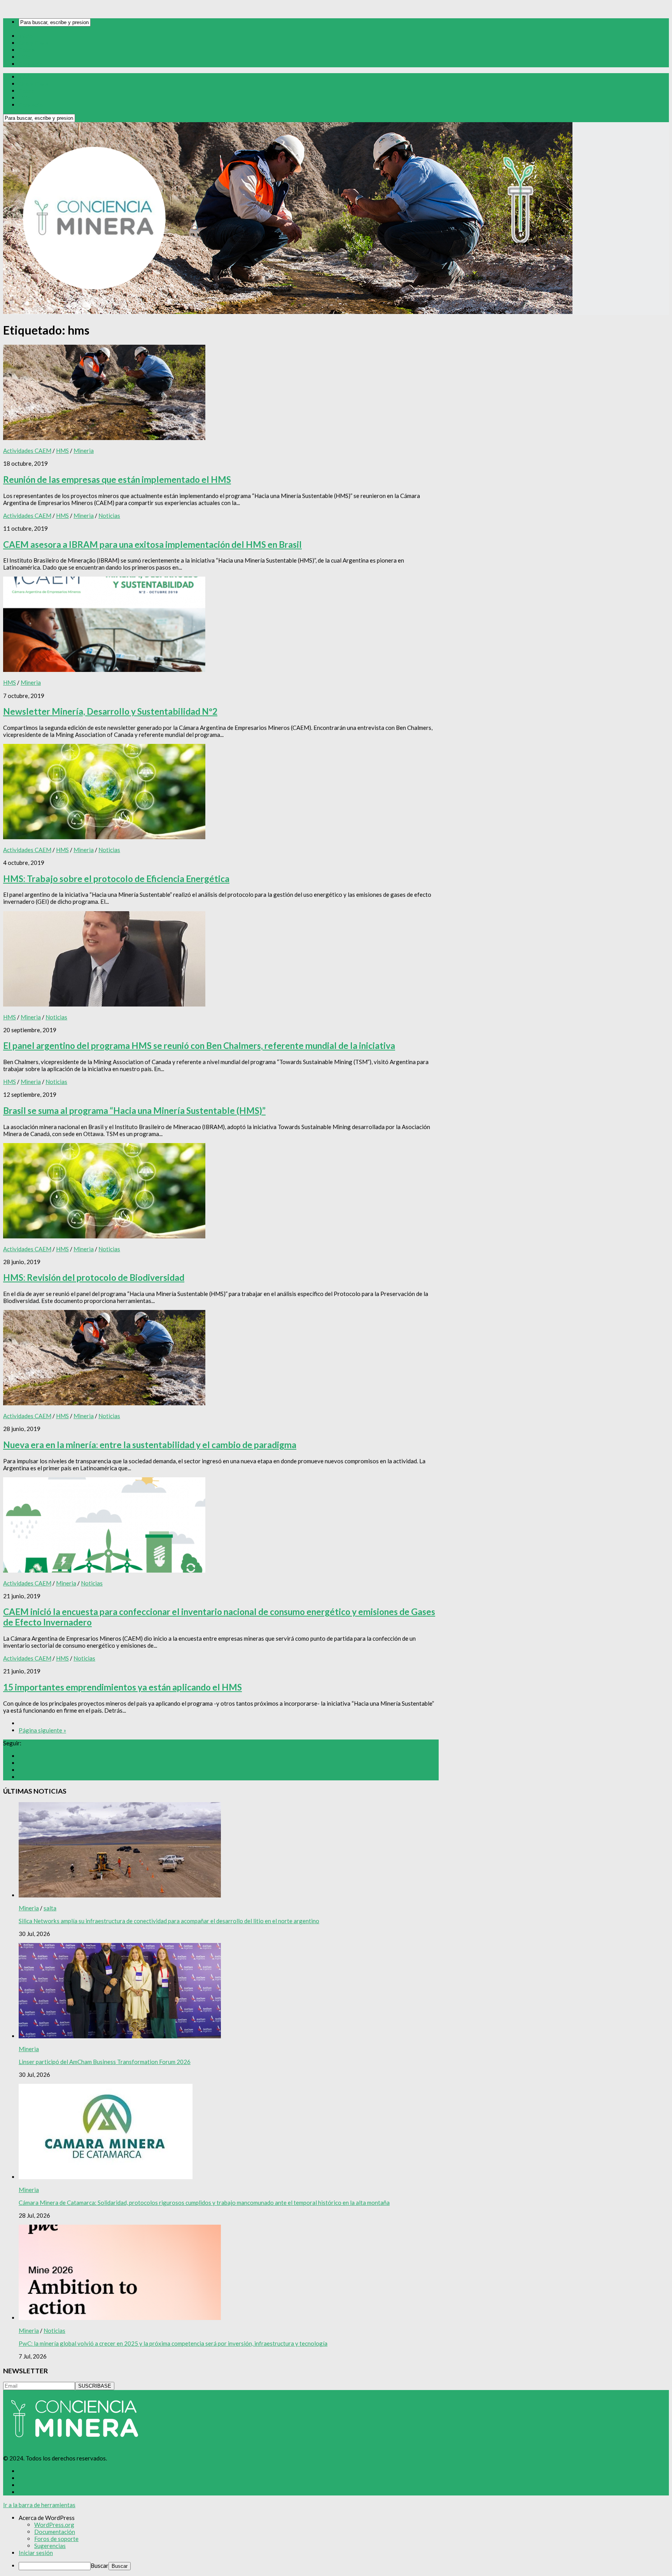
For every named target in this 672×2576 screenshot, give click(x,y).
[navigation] (336, 2542)
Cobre (27, 50)
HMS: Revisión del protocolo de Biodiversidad (94, 1277)
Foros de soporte (56, 2539)
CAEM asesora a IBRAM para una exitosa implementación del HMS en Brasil (152, 544)
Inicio (26, 36)
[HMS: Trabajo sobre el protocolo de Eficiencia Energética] (104, 837)
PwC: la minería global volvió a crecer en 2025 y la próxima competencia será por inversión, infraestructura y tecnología (173, 2343)
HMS (62, 451)
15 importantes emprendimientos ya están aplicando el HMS (122, 1687)
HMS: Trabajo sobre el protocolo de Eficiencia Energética (116, 879)
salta (50, 1908)
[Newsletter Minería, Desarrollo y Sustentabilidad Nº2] (104, 670)
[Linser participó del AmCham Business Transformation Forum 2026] (120, 2036)
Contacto (31, 64)
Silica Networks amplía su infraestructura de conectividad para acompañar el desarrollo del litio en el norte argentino (169, 1921)
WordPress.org (54, 2525)
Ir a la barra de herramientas (39, 2505)
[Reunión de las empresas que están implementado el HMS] (104, 438)
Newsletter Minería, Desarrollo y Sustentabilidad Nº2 (110, 711)
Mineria (84, 451)
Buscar (100, 2565)
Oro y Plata (34, 43)
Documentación (55, 2532)
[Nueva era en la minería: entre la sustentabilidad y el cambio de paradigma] (104, 1403)
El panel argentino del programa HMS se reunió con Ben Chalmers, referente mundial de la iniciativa (199, 1046)
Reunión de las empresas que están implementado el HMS (117, 480)
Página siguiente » (42, 1730)
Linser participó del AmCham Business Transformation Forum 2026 (105, 2062)
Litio (25, 57)
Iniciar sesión (36, 2553)
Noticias (109, 516)
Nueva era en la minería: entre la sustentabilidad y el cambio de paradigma (150, 1445)
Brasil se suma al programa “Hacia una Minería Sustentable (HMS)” (134, 1111)
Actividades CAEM (27, 451)
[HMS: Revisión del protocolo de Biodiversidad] (104, 1236)
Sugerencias (50, 2546)
